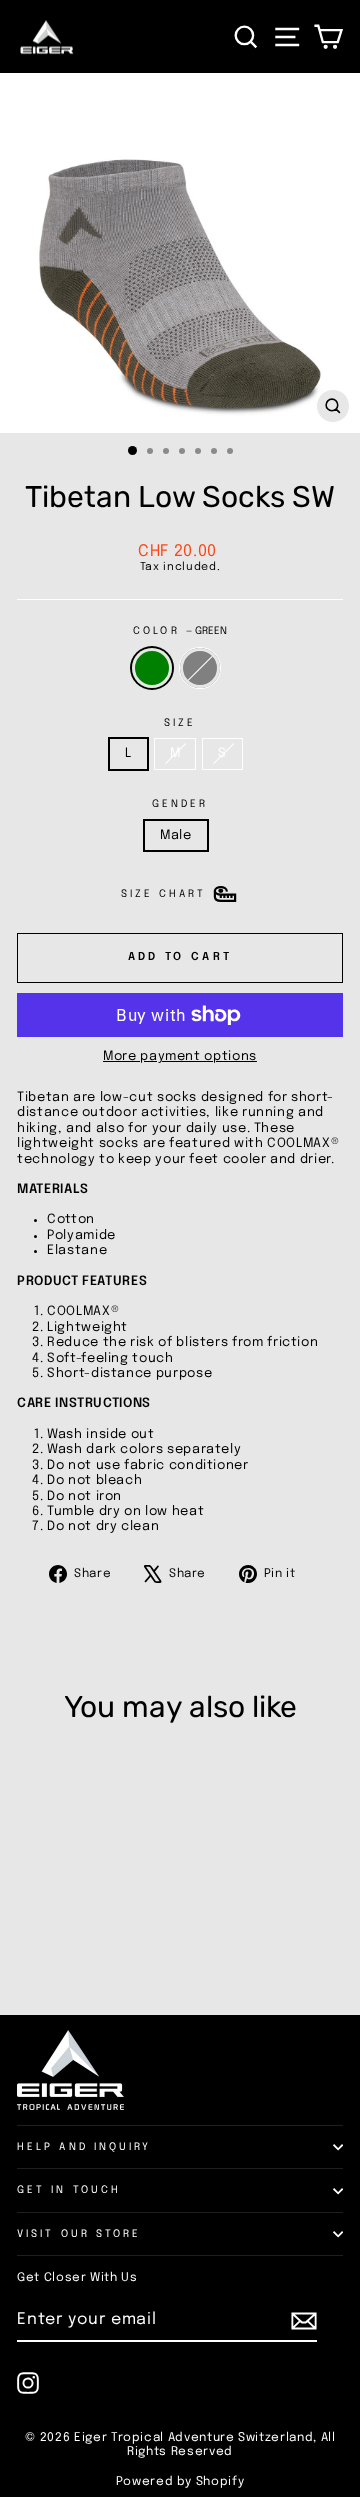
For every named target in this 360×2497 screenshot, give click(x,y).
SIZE (180, 723)
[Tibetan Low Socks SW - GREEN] (28, 1949)
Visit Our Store (79, 2234)
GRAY (200, 668)
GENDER (180, 804)
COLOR (180, 631)
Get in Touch (69, 2190)
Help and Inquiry (84, 2147)
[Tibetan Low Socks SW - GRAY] (51, 1949)
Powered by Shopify (180, 2482)
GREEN (152, 668)
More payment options (180, 1056)
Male (176, 835)
